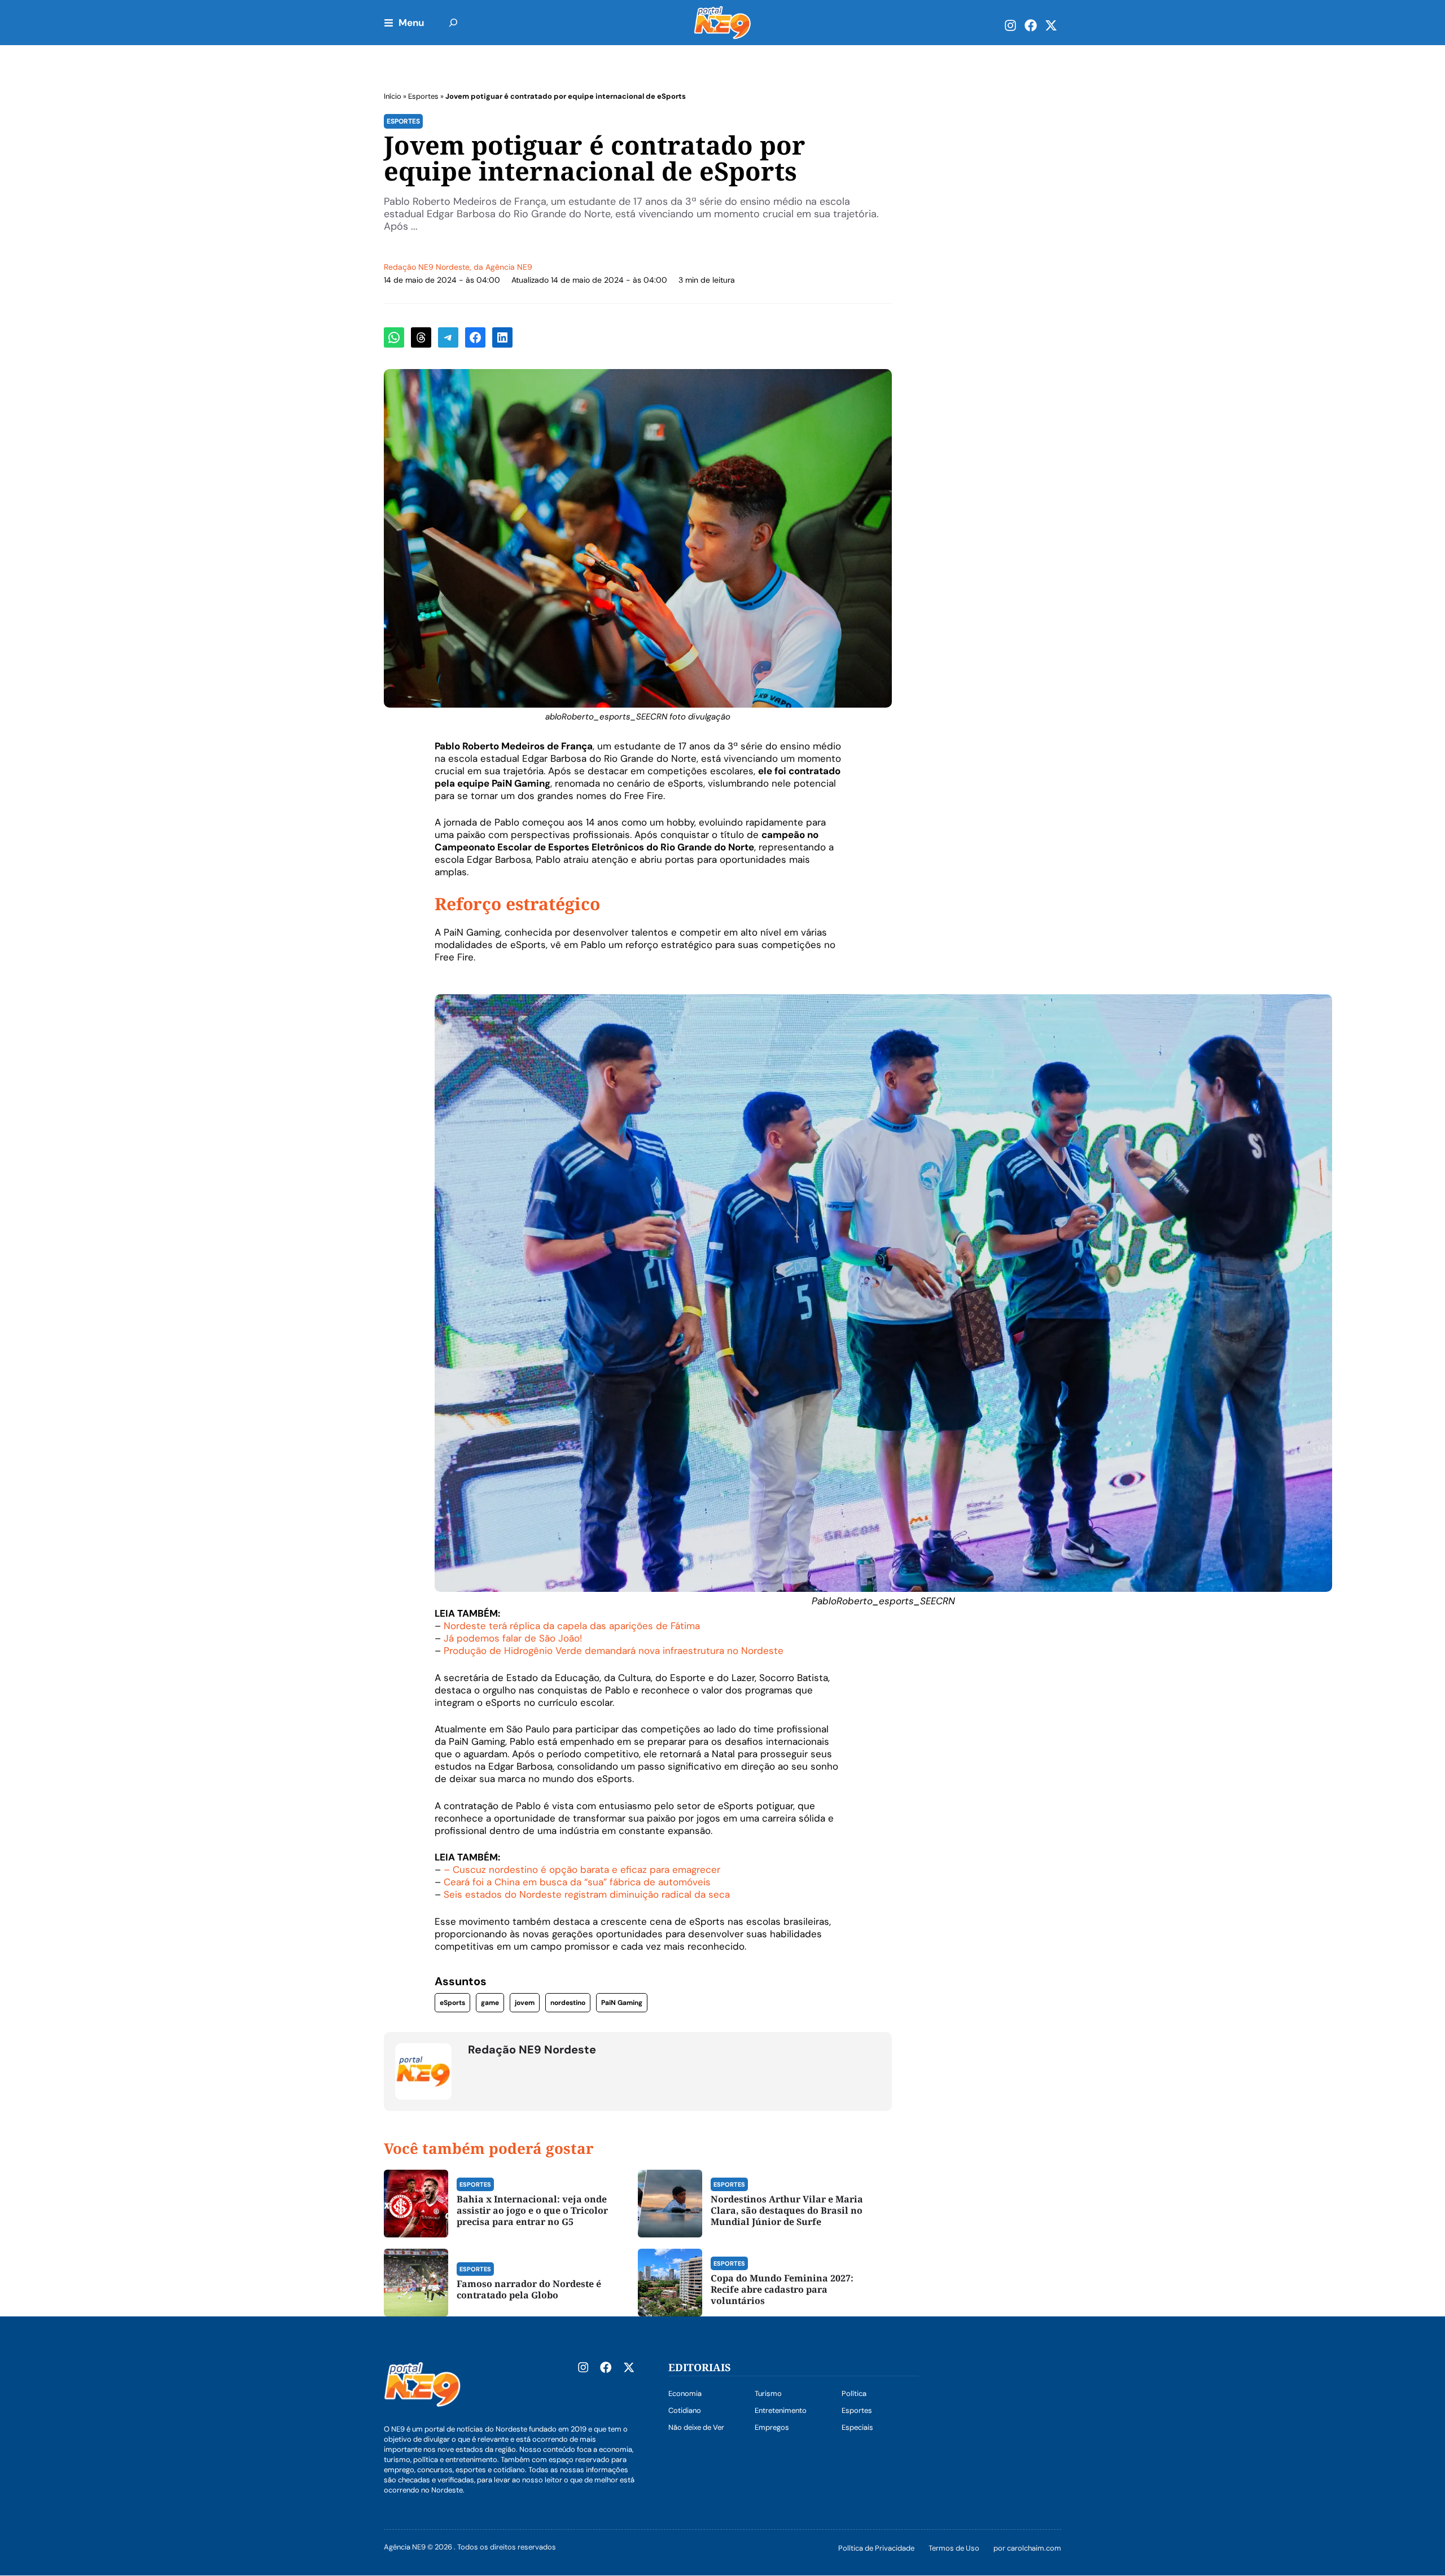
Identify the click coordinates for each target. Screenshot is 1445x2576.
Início (393, 96)
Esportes (423, 96)
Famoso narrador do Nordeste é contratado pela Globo (529, 2289)
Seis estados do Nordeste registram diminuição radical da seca (587, 1894)
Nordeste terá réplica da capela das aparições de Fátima (572, 1626)
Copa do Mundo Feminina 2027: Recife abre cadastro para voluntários (782, 2289)
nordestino (568, 2003)
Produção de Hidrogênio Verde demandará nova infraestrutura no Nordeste (614, 1651)
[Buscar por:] (453, 23)
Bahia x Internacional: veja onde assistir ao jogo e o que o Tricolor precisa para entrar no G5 (532, 2210)
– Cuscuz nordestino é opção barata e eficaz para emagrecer (582, 1870)
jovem (525, 2003)
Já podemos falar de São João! (513, 1638)
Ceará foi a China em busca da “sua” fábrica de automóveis (577, 1882)
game (490, 2003)
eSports (452, 2003)
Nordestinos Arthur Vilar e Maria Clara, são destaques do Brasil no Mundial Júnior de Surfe (787, 2210)
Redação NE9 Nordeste (427, 267)
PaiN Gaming (622, 2003)
